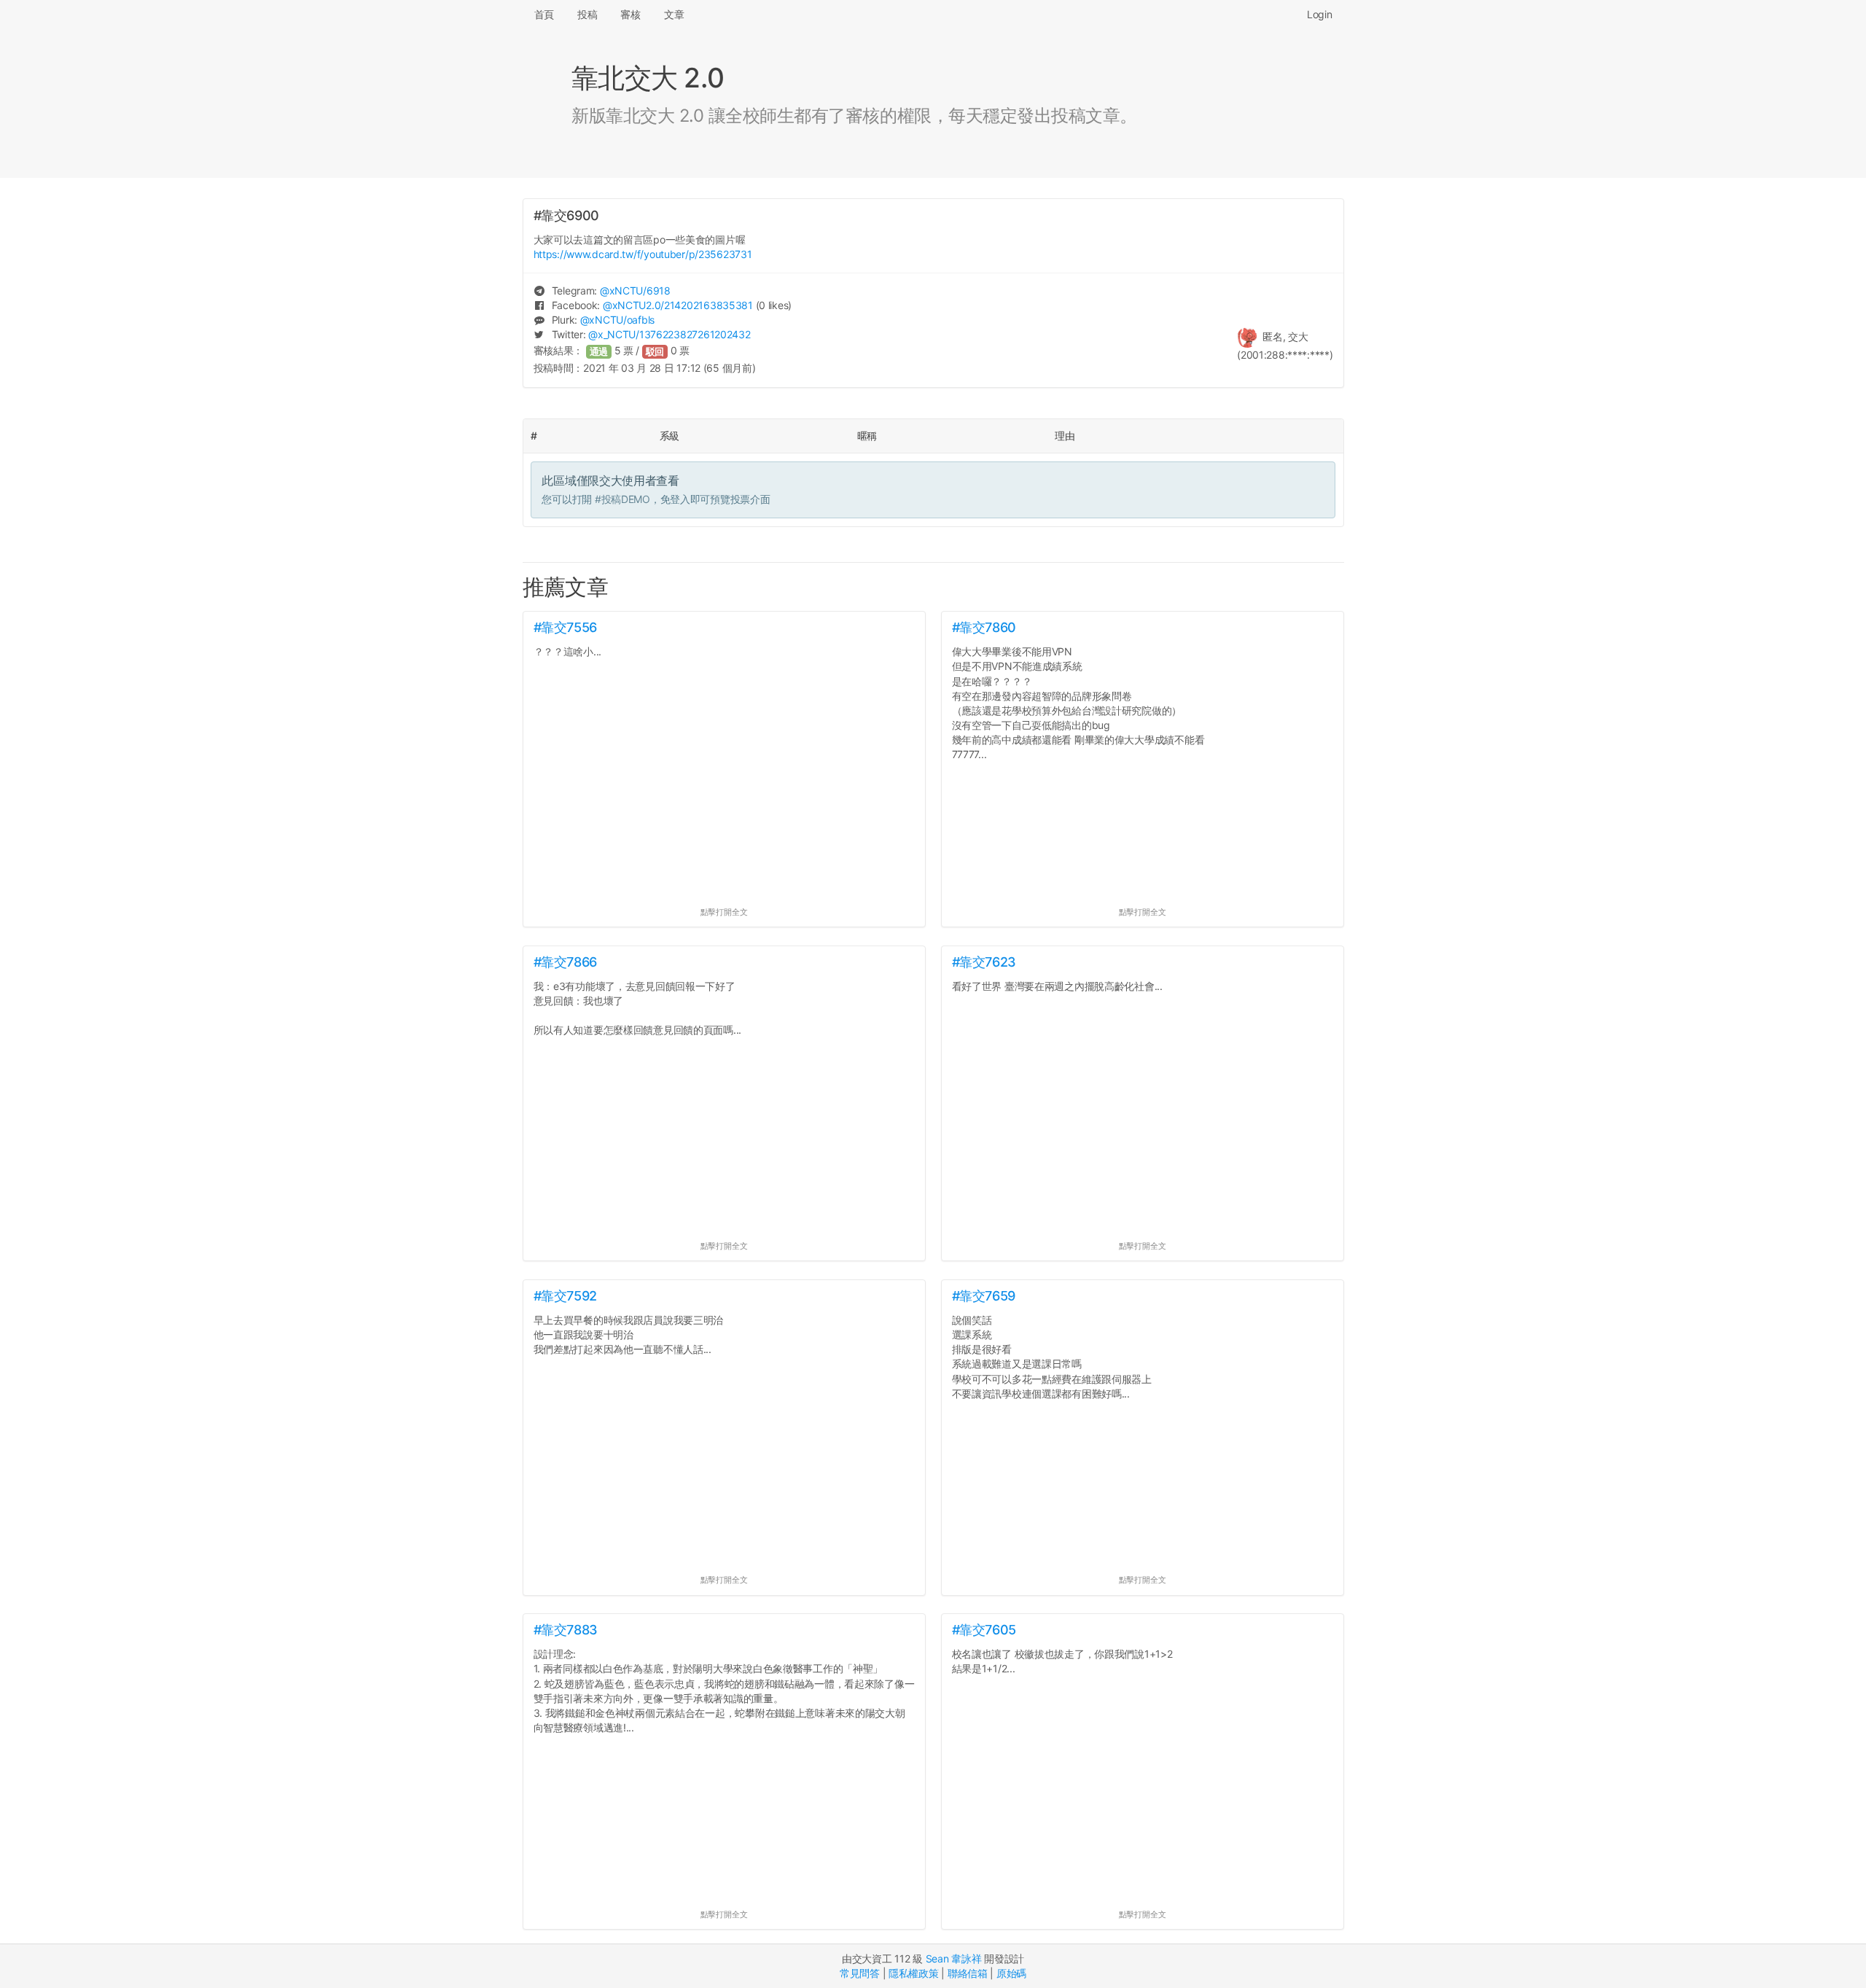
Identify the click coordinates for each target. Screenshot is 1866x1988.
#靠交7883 (566, 1630)
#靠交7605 (984, 1630)
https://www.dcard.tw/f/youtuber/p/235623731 (643, 254)
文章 (674, 14)
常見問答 (860, 1973)
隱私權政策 (914, 1973)
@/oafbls (617, 320)
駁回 (655, 352)
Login (1320, 14)
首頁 (544, 14)
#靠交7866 (565, 962)
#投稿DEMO (622, 499)
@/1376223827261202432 (669, 334)
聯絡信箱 (968, 1973)
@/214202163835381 (678, 305)
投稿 (587, 14)
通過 (599, 352)
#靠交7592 (565, 1296)
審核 (630, 14)
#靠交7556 (565, 627)
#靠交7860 (984, 627)
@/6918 (635, 291)
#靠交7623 (984, 962)
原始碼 (1011, 1973)
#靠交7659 (984, 1296)
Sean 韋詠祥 (954, 1958)
